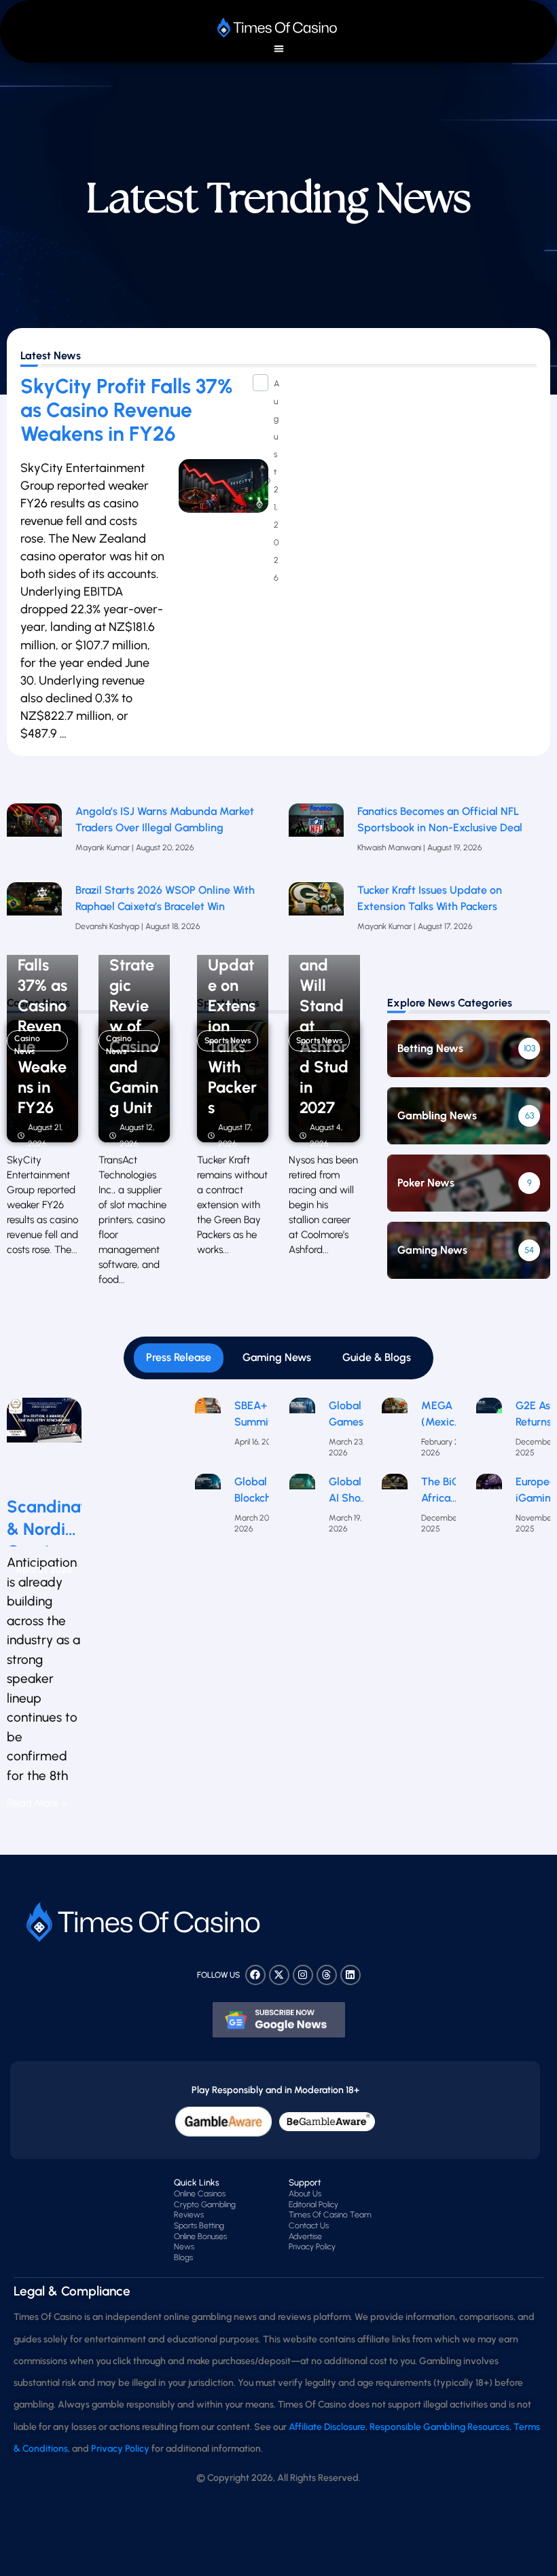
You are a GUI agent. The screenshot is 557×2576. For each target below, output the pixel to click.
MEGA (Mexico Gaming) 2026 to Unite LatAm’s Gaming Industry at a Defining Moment (443, 1415)
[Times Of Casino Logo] (278, 28)
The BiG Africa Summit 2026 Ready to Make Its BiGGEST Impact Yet (444, 1491)
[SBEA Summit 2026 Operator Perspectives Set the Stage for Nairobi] (208, 1432)
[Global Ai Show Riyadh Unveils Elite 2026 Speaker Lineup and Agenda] (302, 1508)
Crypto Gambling (205, 2205)
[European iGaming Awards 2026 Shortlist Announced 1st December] (489, 1508)
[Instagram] (303, 1975)
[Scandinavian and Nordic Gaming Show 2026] (44, 1441)
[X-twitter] (279, 1975)
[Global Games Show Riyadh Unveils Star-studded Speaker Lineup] (302, 1432)
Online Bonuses (200, 2236)
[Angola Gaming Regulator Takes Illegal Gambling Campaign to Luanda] (34, 836)
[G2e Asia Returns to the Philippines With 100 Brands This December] (489, 1432)
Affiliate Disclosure (327, 2427)
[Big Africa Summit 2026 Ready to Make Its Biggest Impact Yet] (395, 1508)
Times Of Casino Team (330, 2215)
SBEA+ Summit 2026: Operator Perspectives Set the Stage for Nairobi (265, 1415)
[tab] (179, 1358)
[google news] (279, 2020)
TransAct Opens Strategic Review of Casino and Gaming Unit (134, 1006)
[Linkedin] (351, 1975)
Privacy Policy (312, 2247)
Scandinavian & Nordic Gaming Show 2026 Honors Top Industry (44, 1518)
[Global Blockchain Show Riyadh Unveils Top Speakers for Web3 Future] (208, 1508)
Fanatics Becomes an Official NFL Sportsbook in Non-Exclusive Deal (440, 819)
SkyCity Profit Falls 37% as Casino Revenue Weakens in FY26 (127, 410)
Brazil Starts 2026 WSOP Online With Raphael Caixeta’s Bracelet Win (165, 898)
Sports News (228, 1040)
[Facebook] (255, 1975)
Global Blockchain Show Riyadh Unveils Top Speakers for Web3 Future (260, 1491)
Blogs (183, 2257)
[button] (279, 49)
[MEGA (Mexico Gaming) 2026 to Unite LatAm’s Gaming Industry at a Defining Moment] (395, 1432)
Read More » (37, 1803)
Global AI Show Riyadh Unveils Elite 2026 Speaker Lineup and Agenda (349, 1491)
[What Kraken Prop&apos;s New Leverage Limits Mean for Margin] (34, 915)
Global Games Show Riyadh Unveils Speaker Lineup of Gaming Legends (349, 1415)
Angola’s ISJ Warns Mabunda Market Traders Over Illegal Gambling (165, 819)
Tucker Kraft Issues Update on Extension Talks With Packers (430, 898)
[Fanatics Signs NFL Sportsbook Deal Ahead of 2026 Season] (316, 836)
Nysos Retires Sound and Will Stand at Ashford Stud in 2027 (324, 1006)
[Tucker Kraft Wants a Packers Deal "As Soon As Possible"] (316, 915)
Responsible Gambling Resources (439, 2427)
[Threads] (327, 1975)
